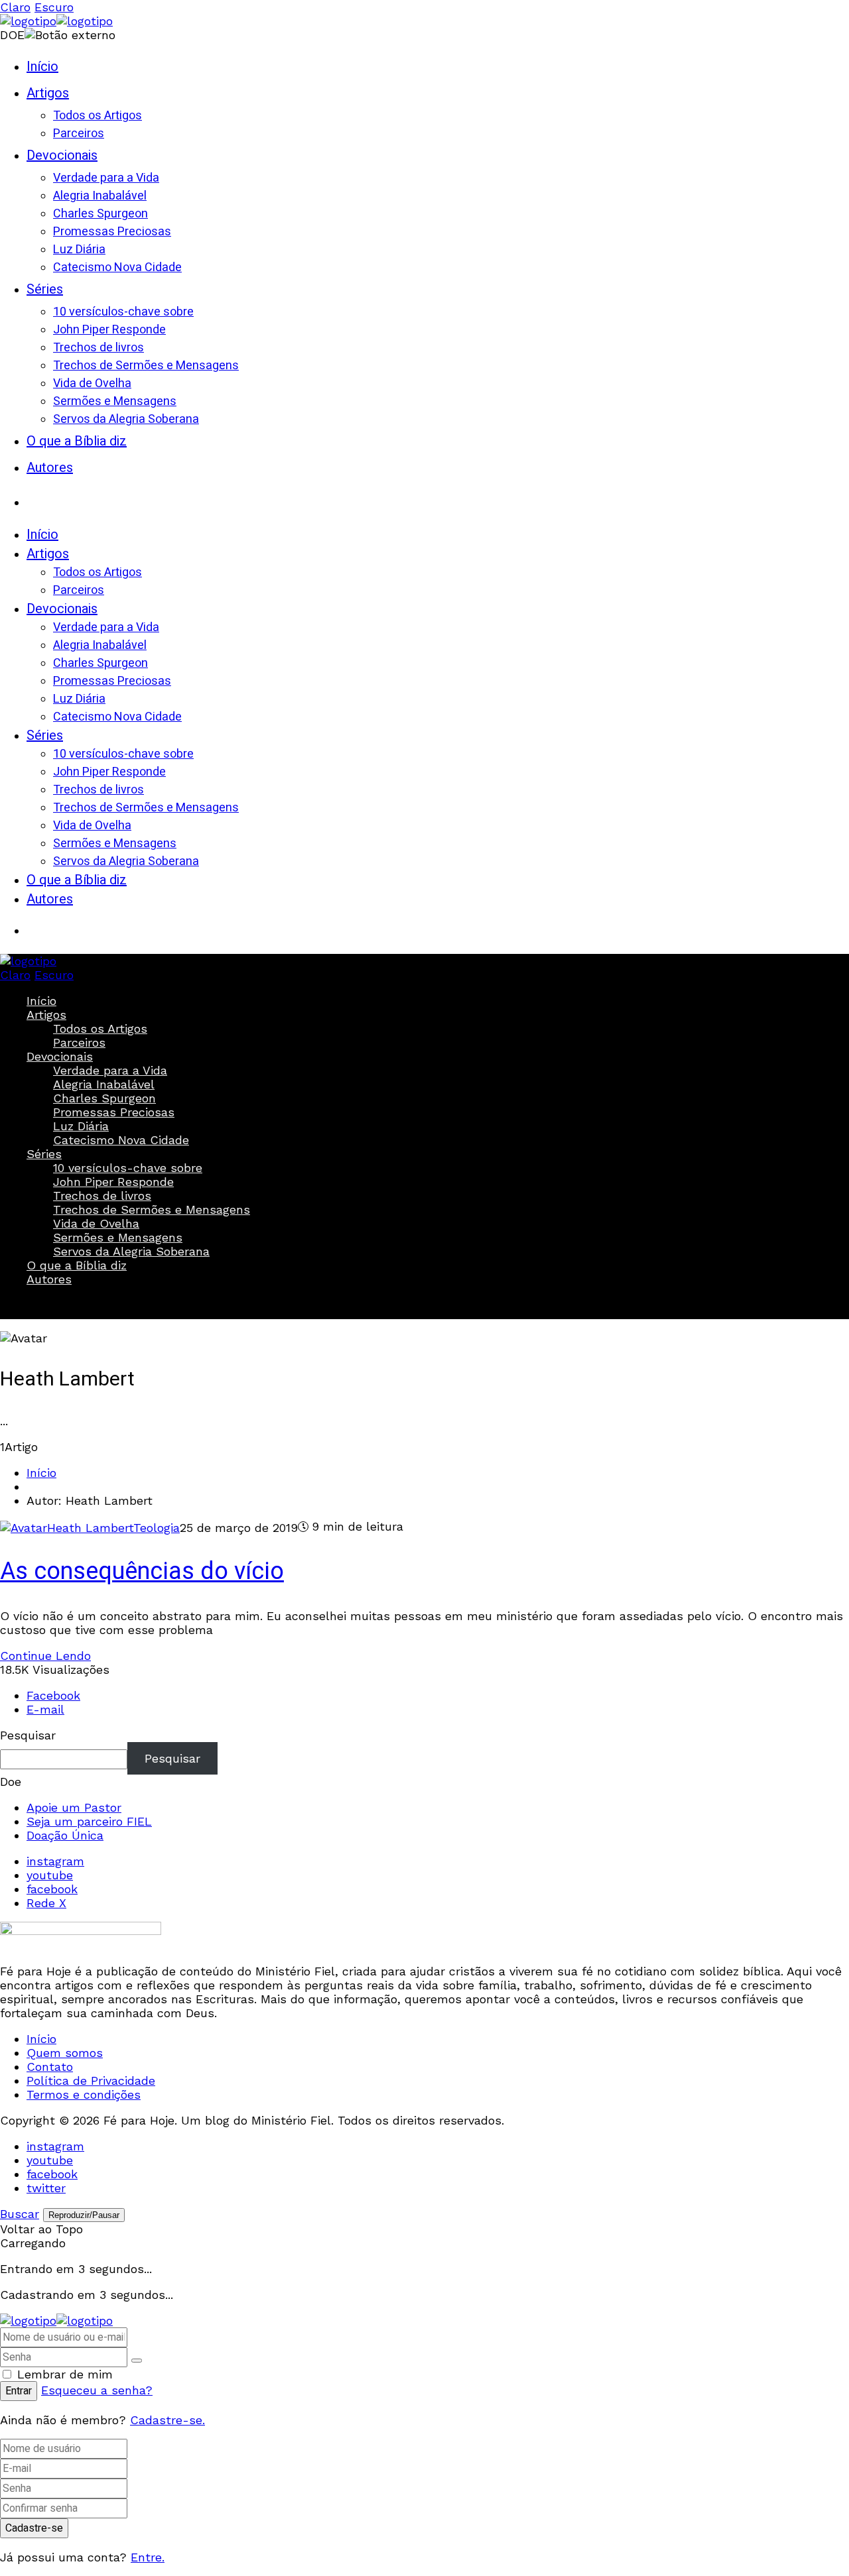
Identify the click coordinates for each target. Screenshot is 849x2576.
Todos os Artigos (100, 1028)
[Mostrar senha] (137, 2361)
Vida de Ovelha (96, 1223)
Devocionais (60, 1056)
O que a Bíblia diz (77, 1265)
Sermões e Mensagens (118, 1237)
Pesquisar (28, 1735)
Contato (50, 2067)
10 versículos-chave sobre (128, 1168)
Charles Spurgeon (104, 1098)
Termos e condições (84, 2094)
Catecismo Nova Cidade (121, 1140)
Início (41, 1001)
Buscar (40, 1303)
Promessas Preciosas (114, 1112)
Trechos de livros (102, 1196)
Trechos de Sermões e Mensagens (152, 1209)
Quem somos (65, 2053)
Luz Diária (81, 1126)
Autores (49, 1279)
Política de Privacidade (91, 2080)
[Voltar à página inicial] (56, 2320)
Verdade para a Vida (110, 1070)
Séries (44, 1154)
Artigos (46, 1015)
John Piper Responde (113, 1182)
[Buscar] (40, 497)
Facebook (53, 1695)
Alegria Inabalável (104, 1084)
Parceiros (79, 1042)
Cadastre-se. (167, 2420)
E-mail (45, 1709)
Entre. (148, 2557)
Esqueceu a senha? (97, 2390)
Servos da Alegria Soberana (131, 1251)
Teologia (157, 1528)
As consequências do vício (142, 1571)
